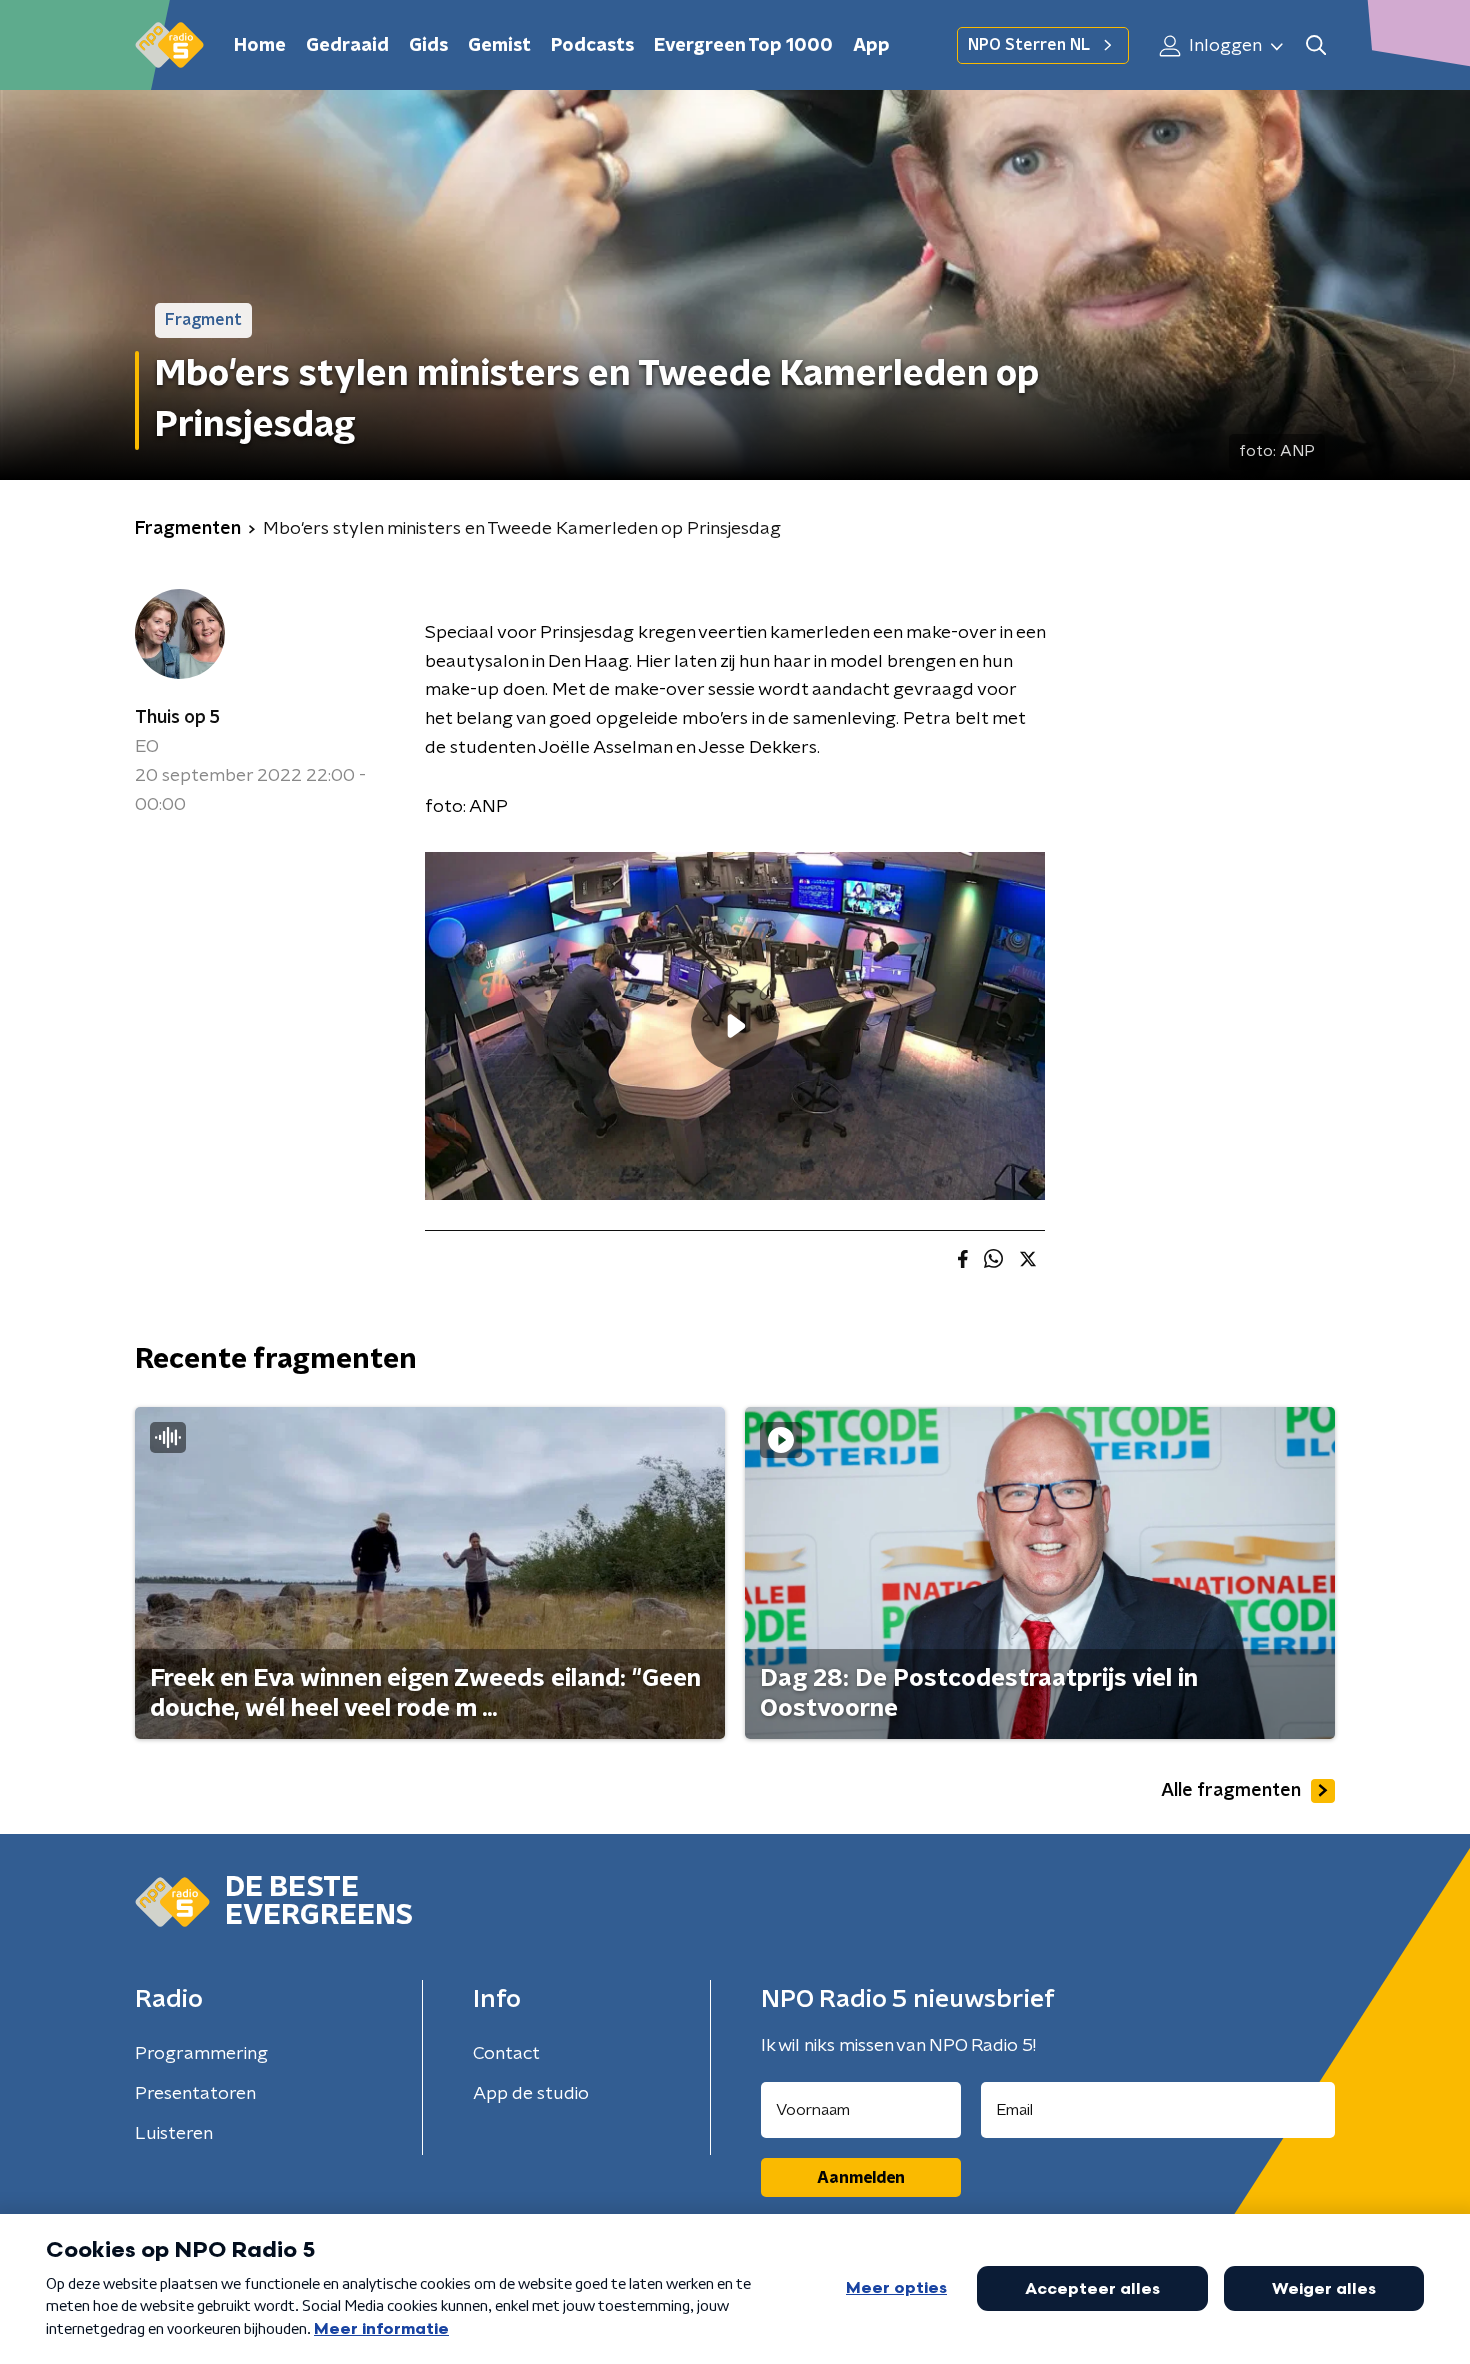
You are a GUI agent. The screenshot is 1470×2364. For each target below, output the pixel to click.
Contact (506, 2054)
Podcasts (592, 46)
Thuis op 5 (177, 718)
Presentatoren (195, 2094)
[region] (735, 1026)
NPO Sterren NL (1029, 45)
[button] (1315, 45)
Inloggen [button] (1223, 46)
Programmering (201, 2054)
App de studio (531, 2094)
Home (260, 46)
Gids (428, 46)
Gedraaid (347, 46)
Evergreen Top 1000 (743, 46)
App (871, 46)
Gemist (499, 46)
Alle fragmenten (1231, 1791)
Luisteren (174, 2134)
